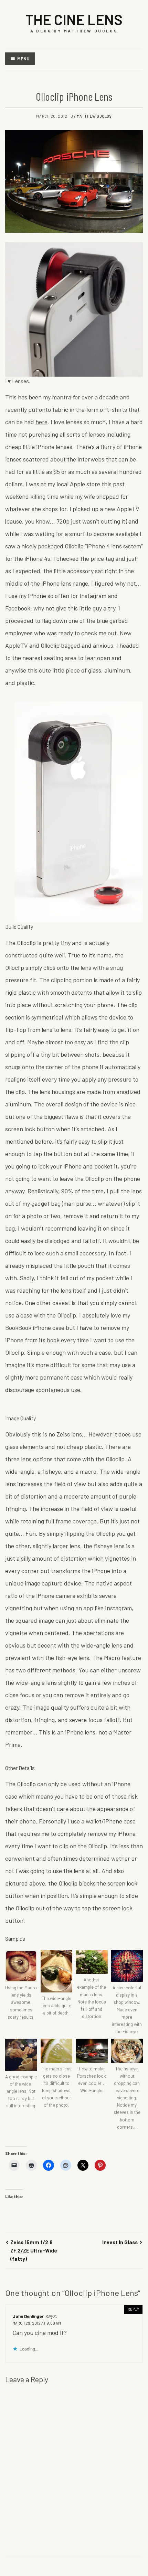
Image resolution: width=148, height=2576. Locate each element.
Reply (133, 2309)
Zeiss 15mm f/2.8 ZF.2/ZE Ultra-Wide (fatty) (34, 2251)
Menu (23, 59)
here (41, 422)
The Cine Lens (74, 19)
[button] (21, 1985)
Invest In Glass (120, 2242)
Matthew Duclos (94, 116)
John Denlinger (28, 2316)
